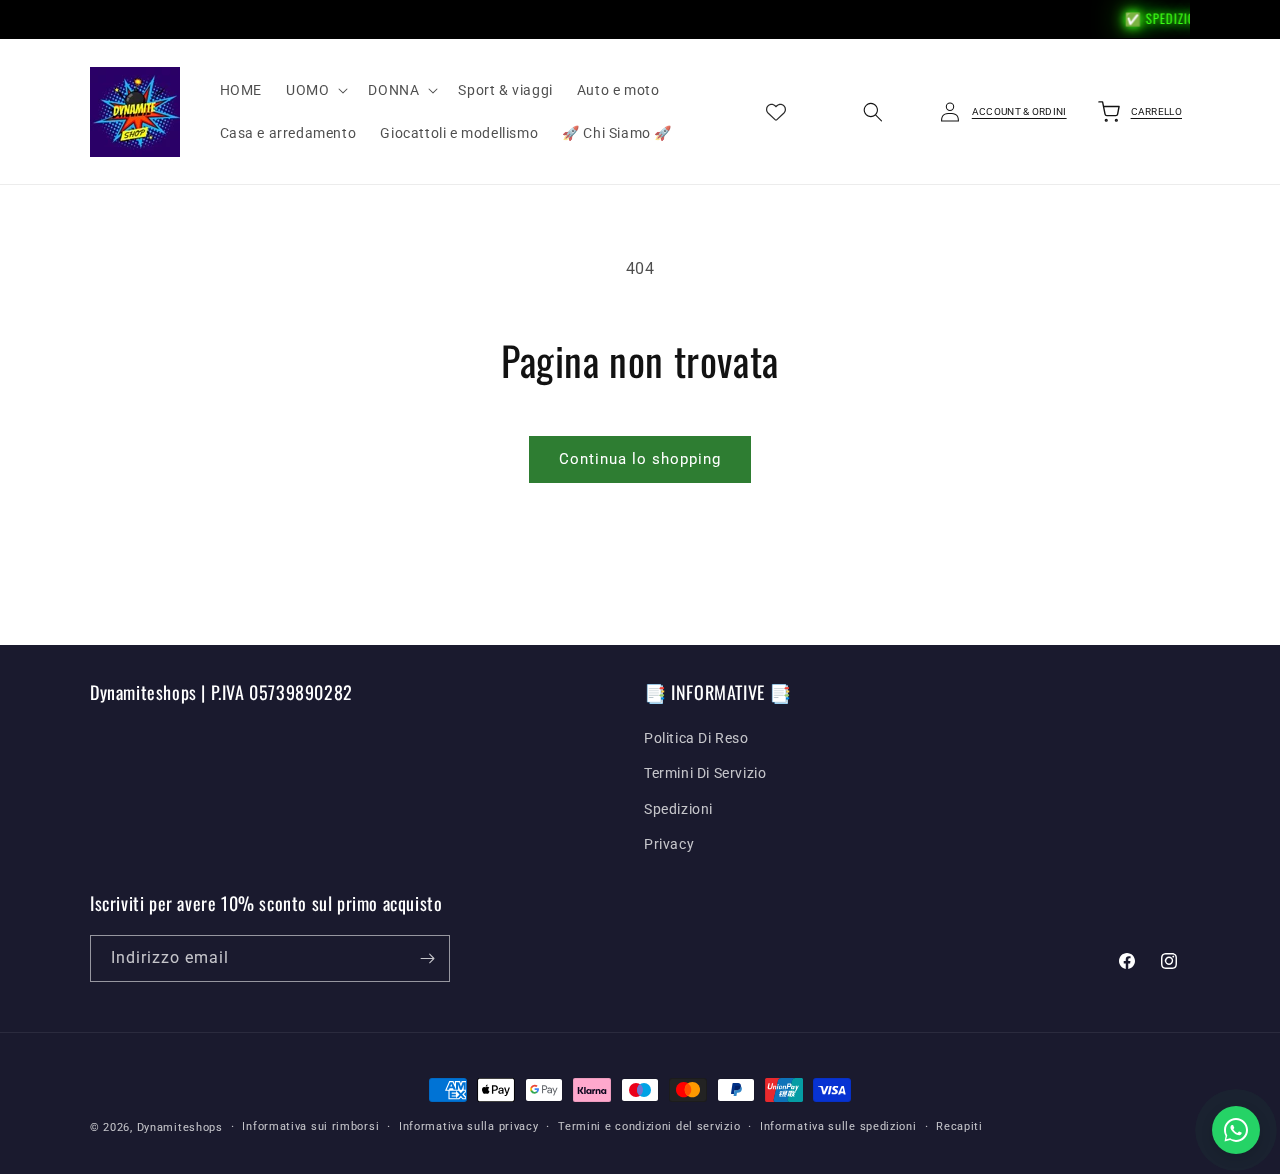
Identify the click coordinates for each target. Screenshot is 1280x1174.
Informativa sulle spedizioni (838, 1126)
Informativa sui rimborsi (310, 1126)
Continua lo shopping (640, 459)
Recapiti (959, 1126)
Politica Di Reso (696, 738)
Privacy (669, 844)
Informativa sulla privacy (469, 1126)
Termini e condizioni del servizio (649, 1126)
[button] (315, 90)
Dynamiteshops (180, 1127)
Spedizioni (678, 809)
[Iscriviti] (427, 958)
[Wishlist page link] (776, 112)
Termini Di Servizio (705, 773)
